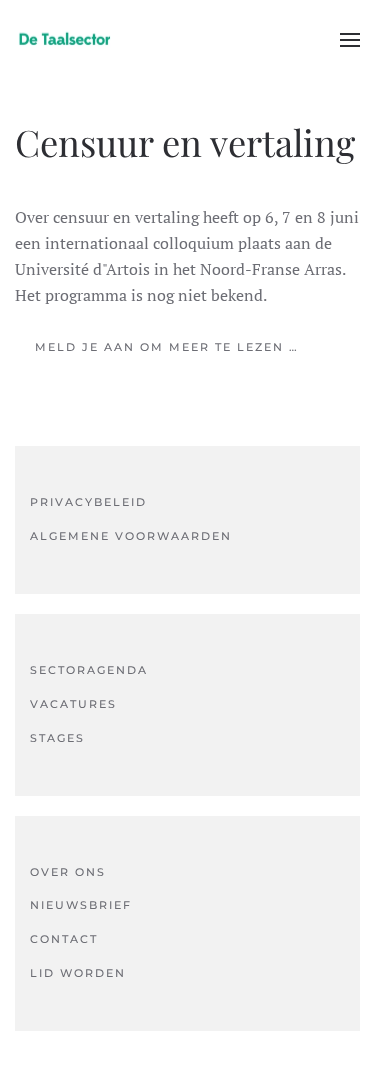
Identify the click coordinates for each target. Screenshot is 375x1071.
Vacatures (73, 704)
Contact (64, 939)
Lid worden (78, 973)
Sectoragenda (89, 670)
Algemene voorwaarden (131, 536)
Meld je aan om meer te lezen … (167, 347)
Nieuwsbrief (81, 905)
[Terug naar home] (65, 40)
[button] (350, 40)
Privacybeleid (88, 502)
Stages (57, 738)
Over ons (68, 872)
